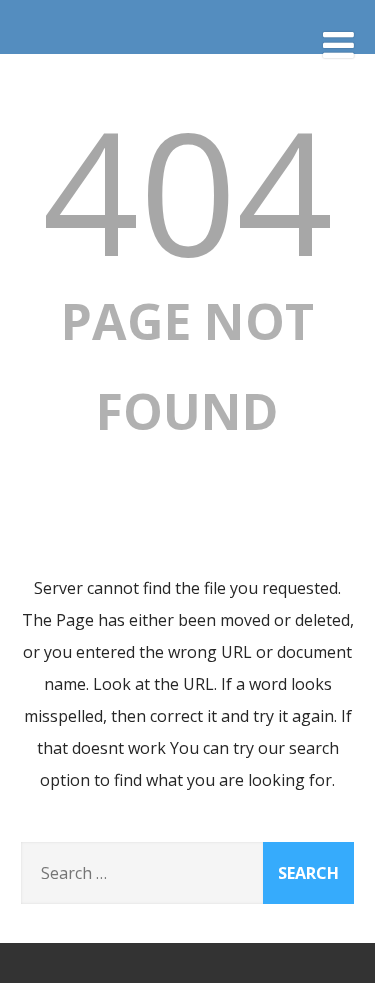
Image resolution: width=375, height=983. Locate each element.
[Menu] (338, 44)
